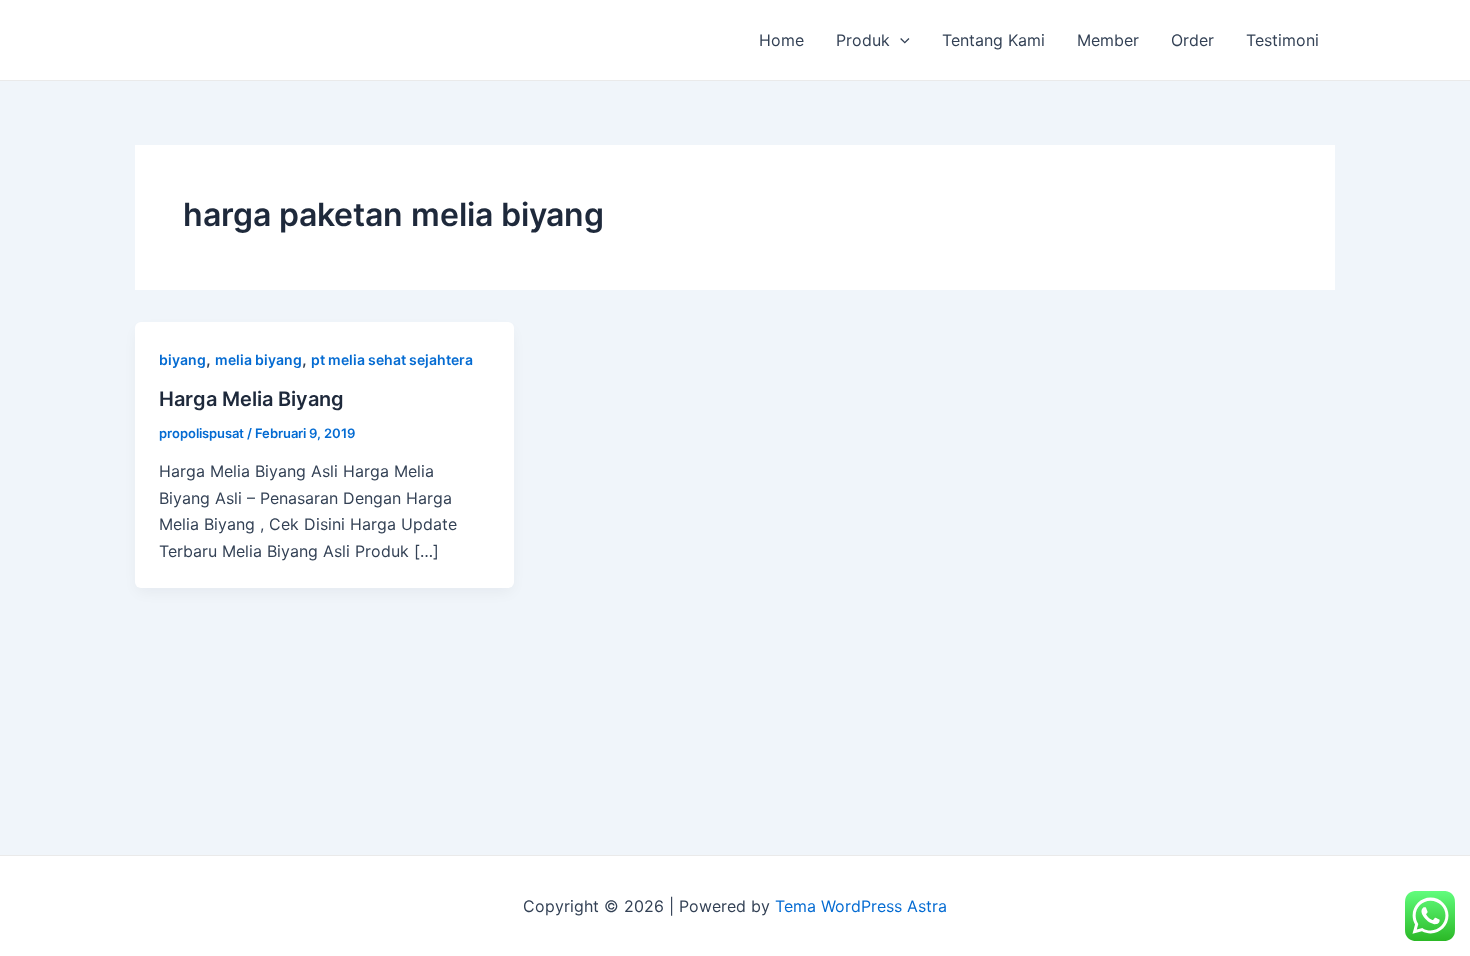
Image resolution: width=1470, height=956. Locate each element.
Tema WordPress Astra (861, 906)
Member (1108, 40)
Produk (863, 40)
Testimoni (1282, 40)
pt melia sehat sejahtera (392, 359)
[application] (900, 40)
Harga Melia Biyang (251, 399)
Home (781, 40)
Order (1192, 40)
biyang (182, 359)
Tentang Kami (993, 40)
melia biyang (258, 359)
